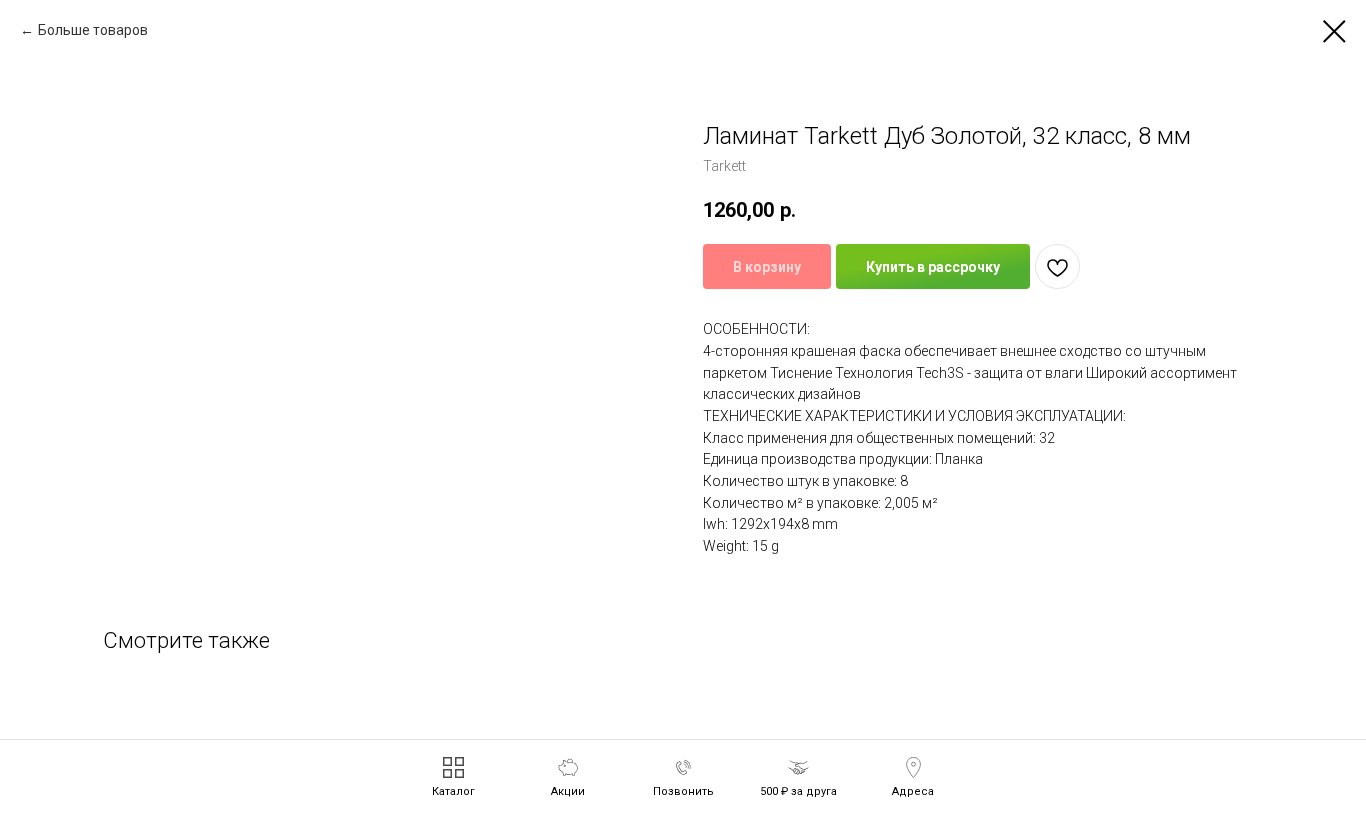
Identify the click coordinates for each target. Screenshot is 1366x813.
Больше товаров (93, 30)
